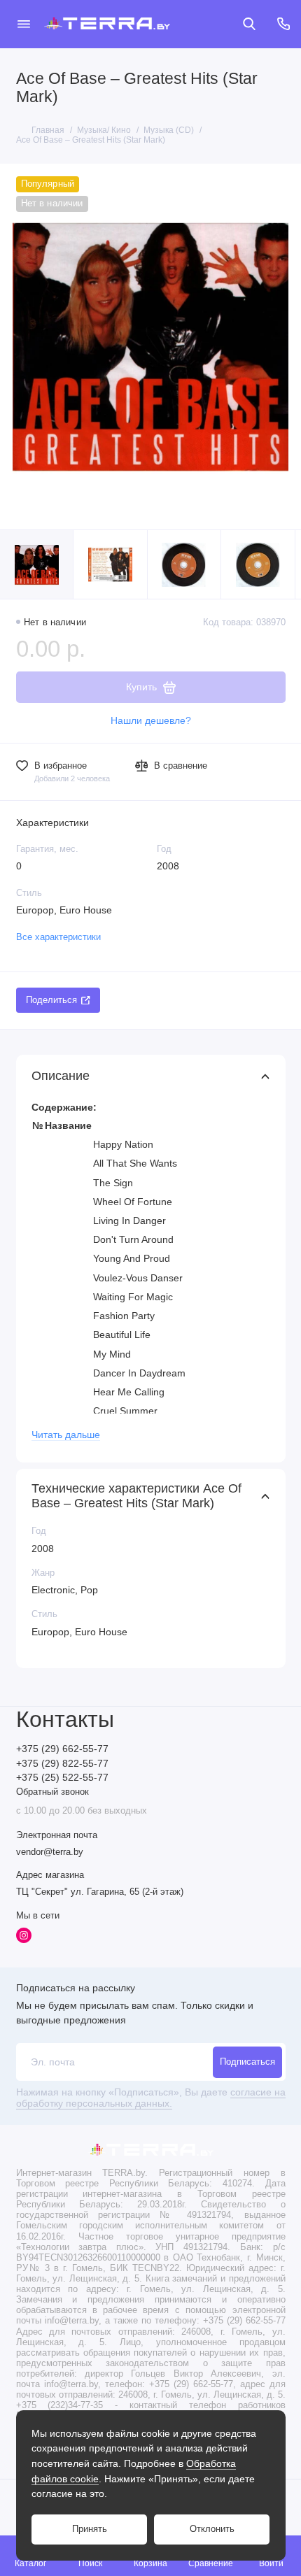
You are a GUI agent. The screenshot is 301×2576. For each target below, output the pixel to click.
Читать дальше (66, 1435)
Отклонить (212, 2529)
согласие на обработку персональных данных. (151, 2098)
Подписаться (247, 2062)
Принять (90, 2529)
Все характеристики (58, 937)
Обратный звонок (52, 1792)
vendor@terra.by (50, 1852)
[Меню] (24, 24)
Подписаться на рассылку (76, 1988)
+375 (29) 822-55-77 (62, 1764)
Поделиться (51, 1000)
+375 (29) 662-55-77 (62, 1749)
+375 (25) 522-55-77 (62, 1778)
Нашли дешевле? (151, 721)
